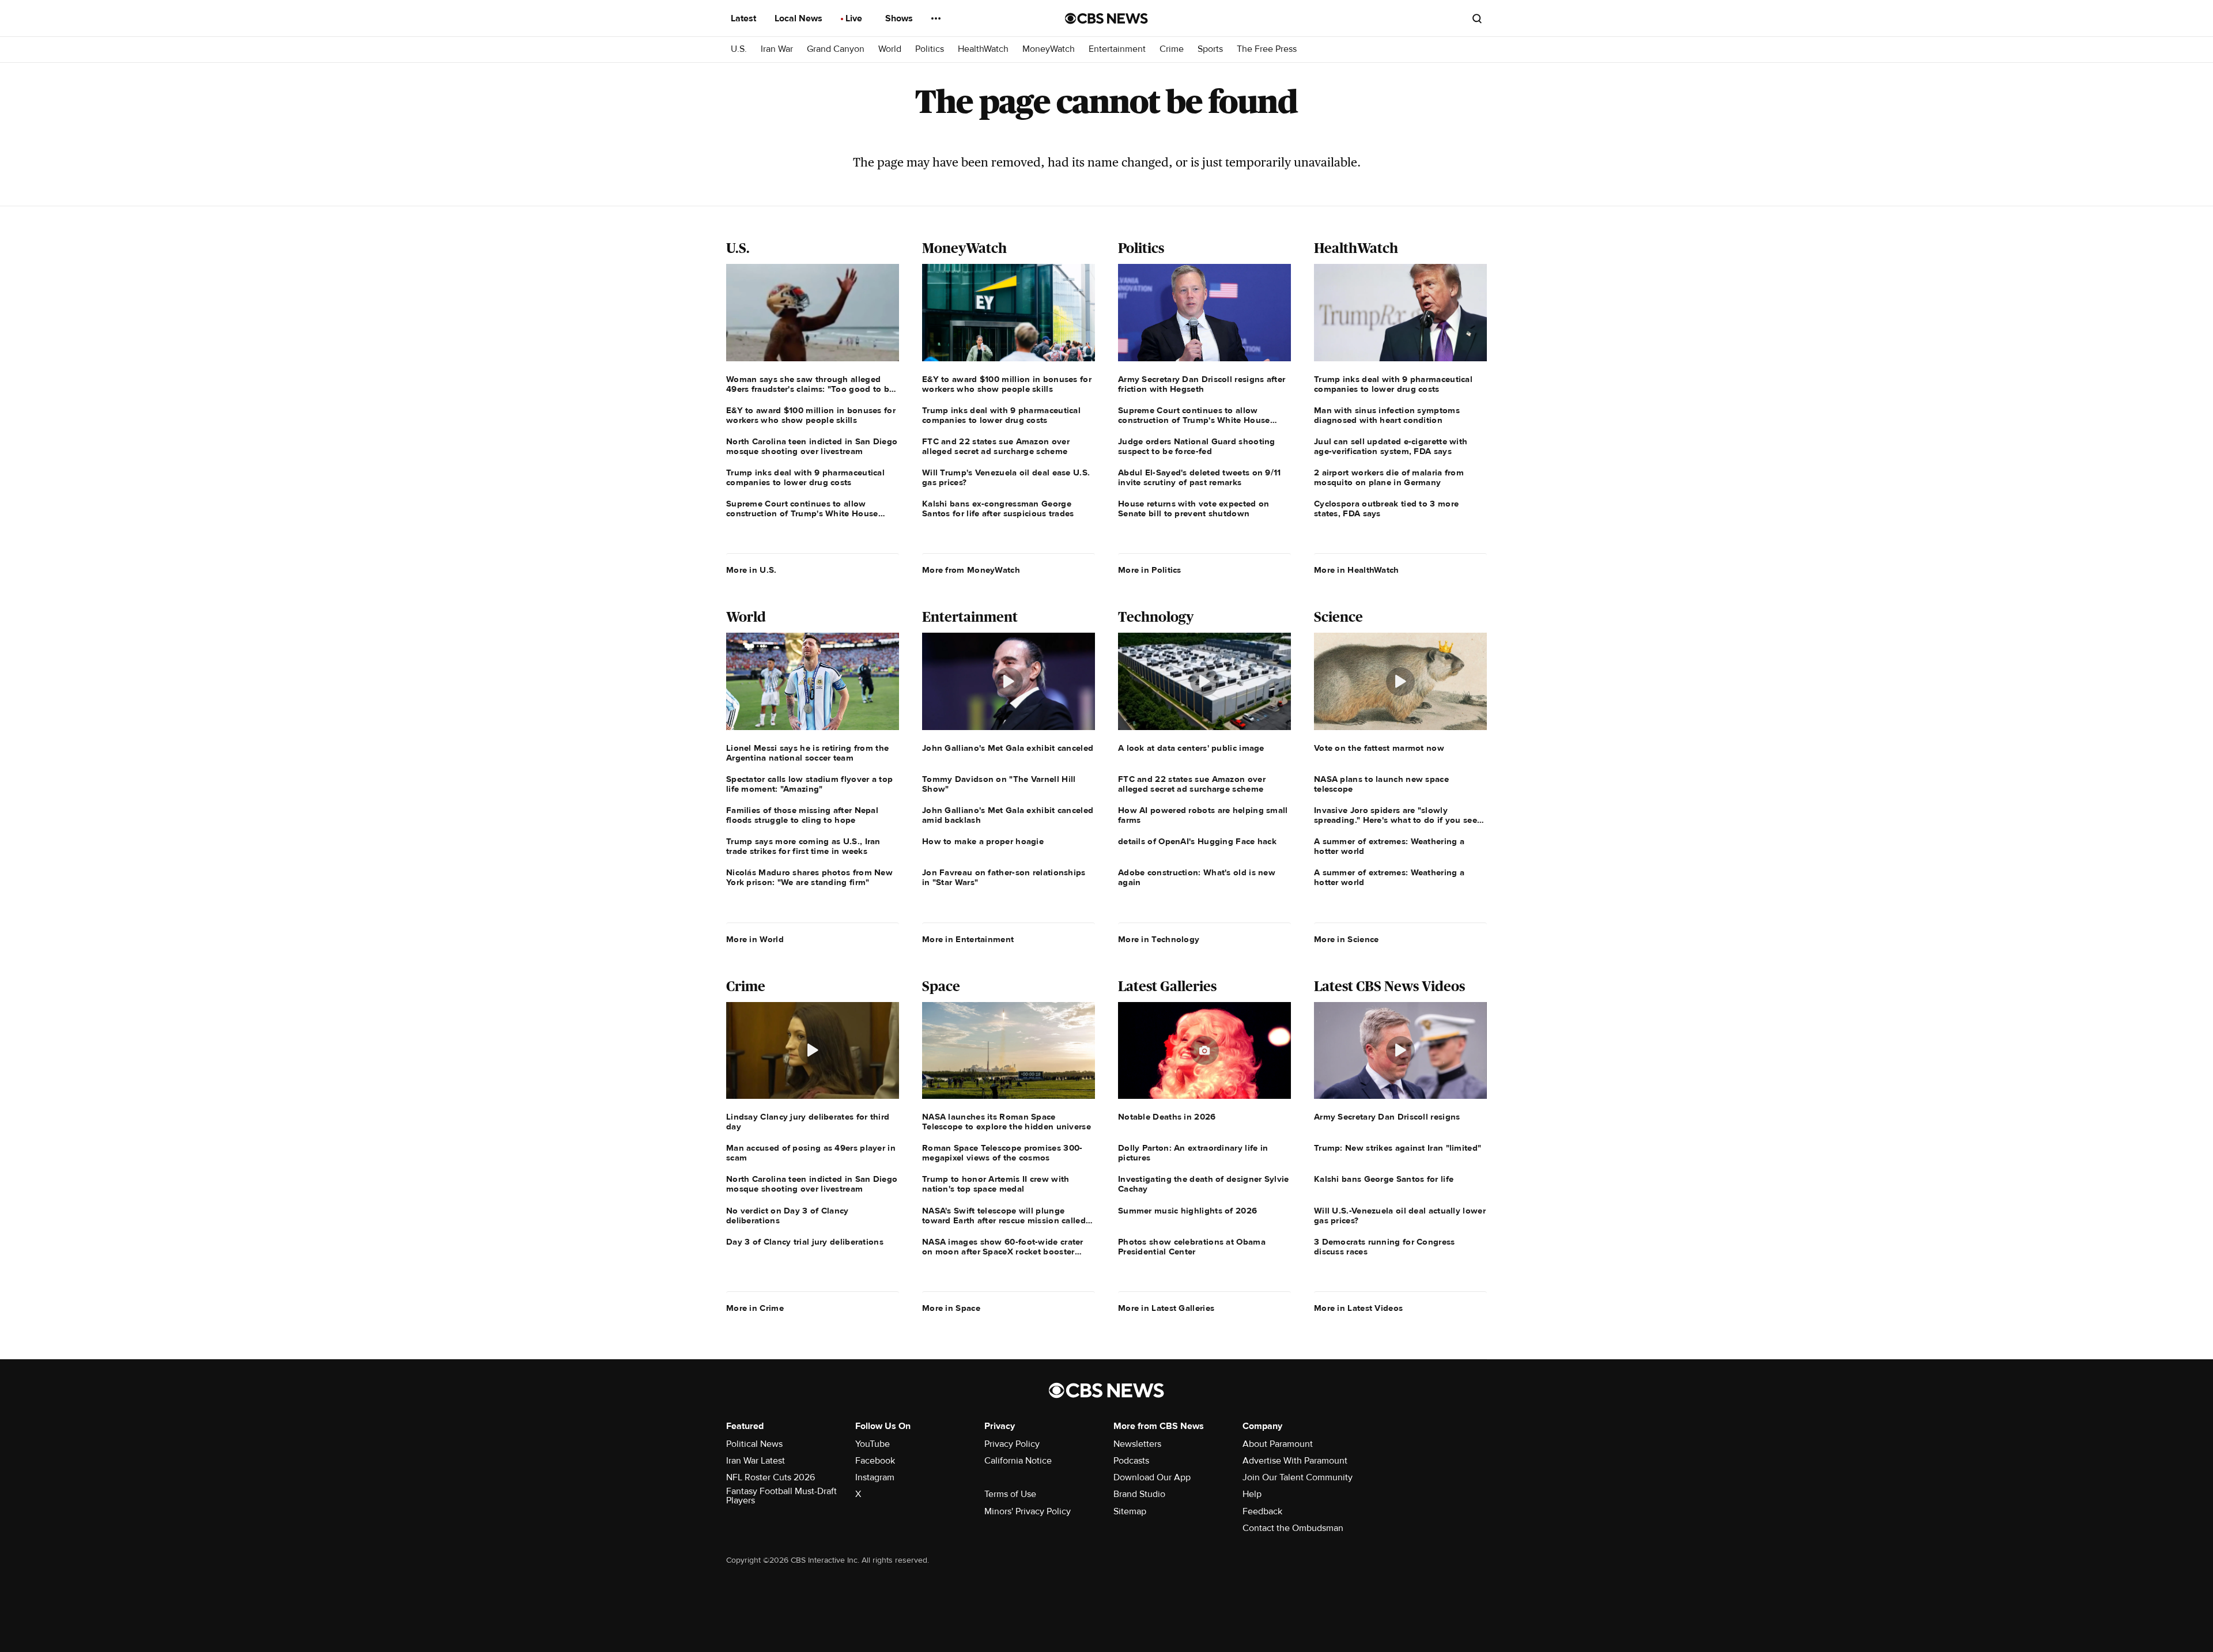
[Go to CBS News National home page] (1106, 18)
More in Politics (1150, 570)
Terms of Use (1010, 1494)
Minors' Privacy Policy (1028, 1511)
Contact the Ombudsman (1293, 1528)
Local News (800, 18)
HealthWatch (983, 49)
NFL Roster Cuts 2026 (771, 1477)
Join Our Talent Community (1298, 1477)
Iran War (777, 49)
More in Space (951, 1308)
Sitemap (1130, 1511)
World (890, 49)
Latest (745, 18)
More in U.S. (751, 570)
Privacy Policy (1012, 1444)
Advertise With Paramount (1295, 1461)
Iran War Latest (756, 1461)
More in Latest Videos (1358, 1308)
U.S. (739, 49)
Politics (930, 49)
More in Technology (1159, 939)
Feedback (1262, 1511)
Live (855, 18)
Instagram (875, 1477)
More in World (755, 939)
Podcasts (1131, 1461)
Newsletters (1137, 1444)
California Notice (1018, 1461)
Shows (900, 18)
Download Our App (1152, 1477)
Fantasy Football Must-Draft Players (781, 1496)
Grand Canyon (836, 49)
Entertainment (1117, 49)
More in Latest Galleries (1166, 1308)
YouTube (873, 1444)
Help (1252, 1494)
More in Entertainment (968, 939)
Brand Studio (1139, 1494)
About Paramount (1278, 1444)
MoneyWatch (1049, 49)
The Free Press (1267, 49)
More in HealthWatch (1357, 570)
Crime (1172, 49)
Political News (754, 1444)
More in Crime (755, 1308)
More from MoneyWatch (971, 570)
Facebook (875, 1461)
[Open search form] (1477, 18)
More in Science (1347, 939)
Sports (1210, 49)
